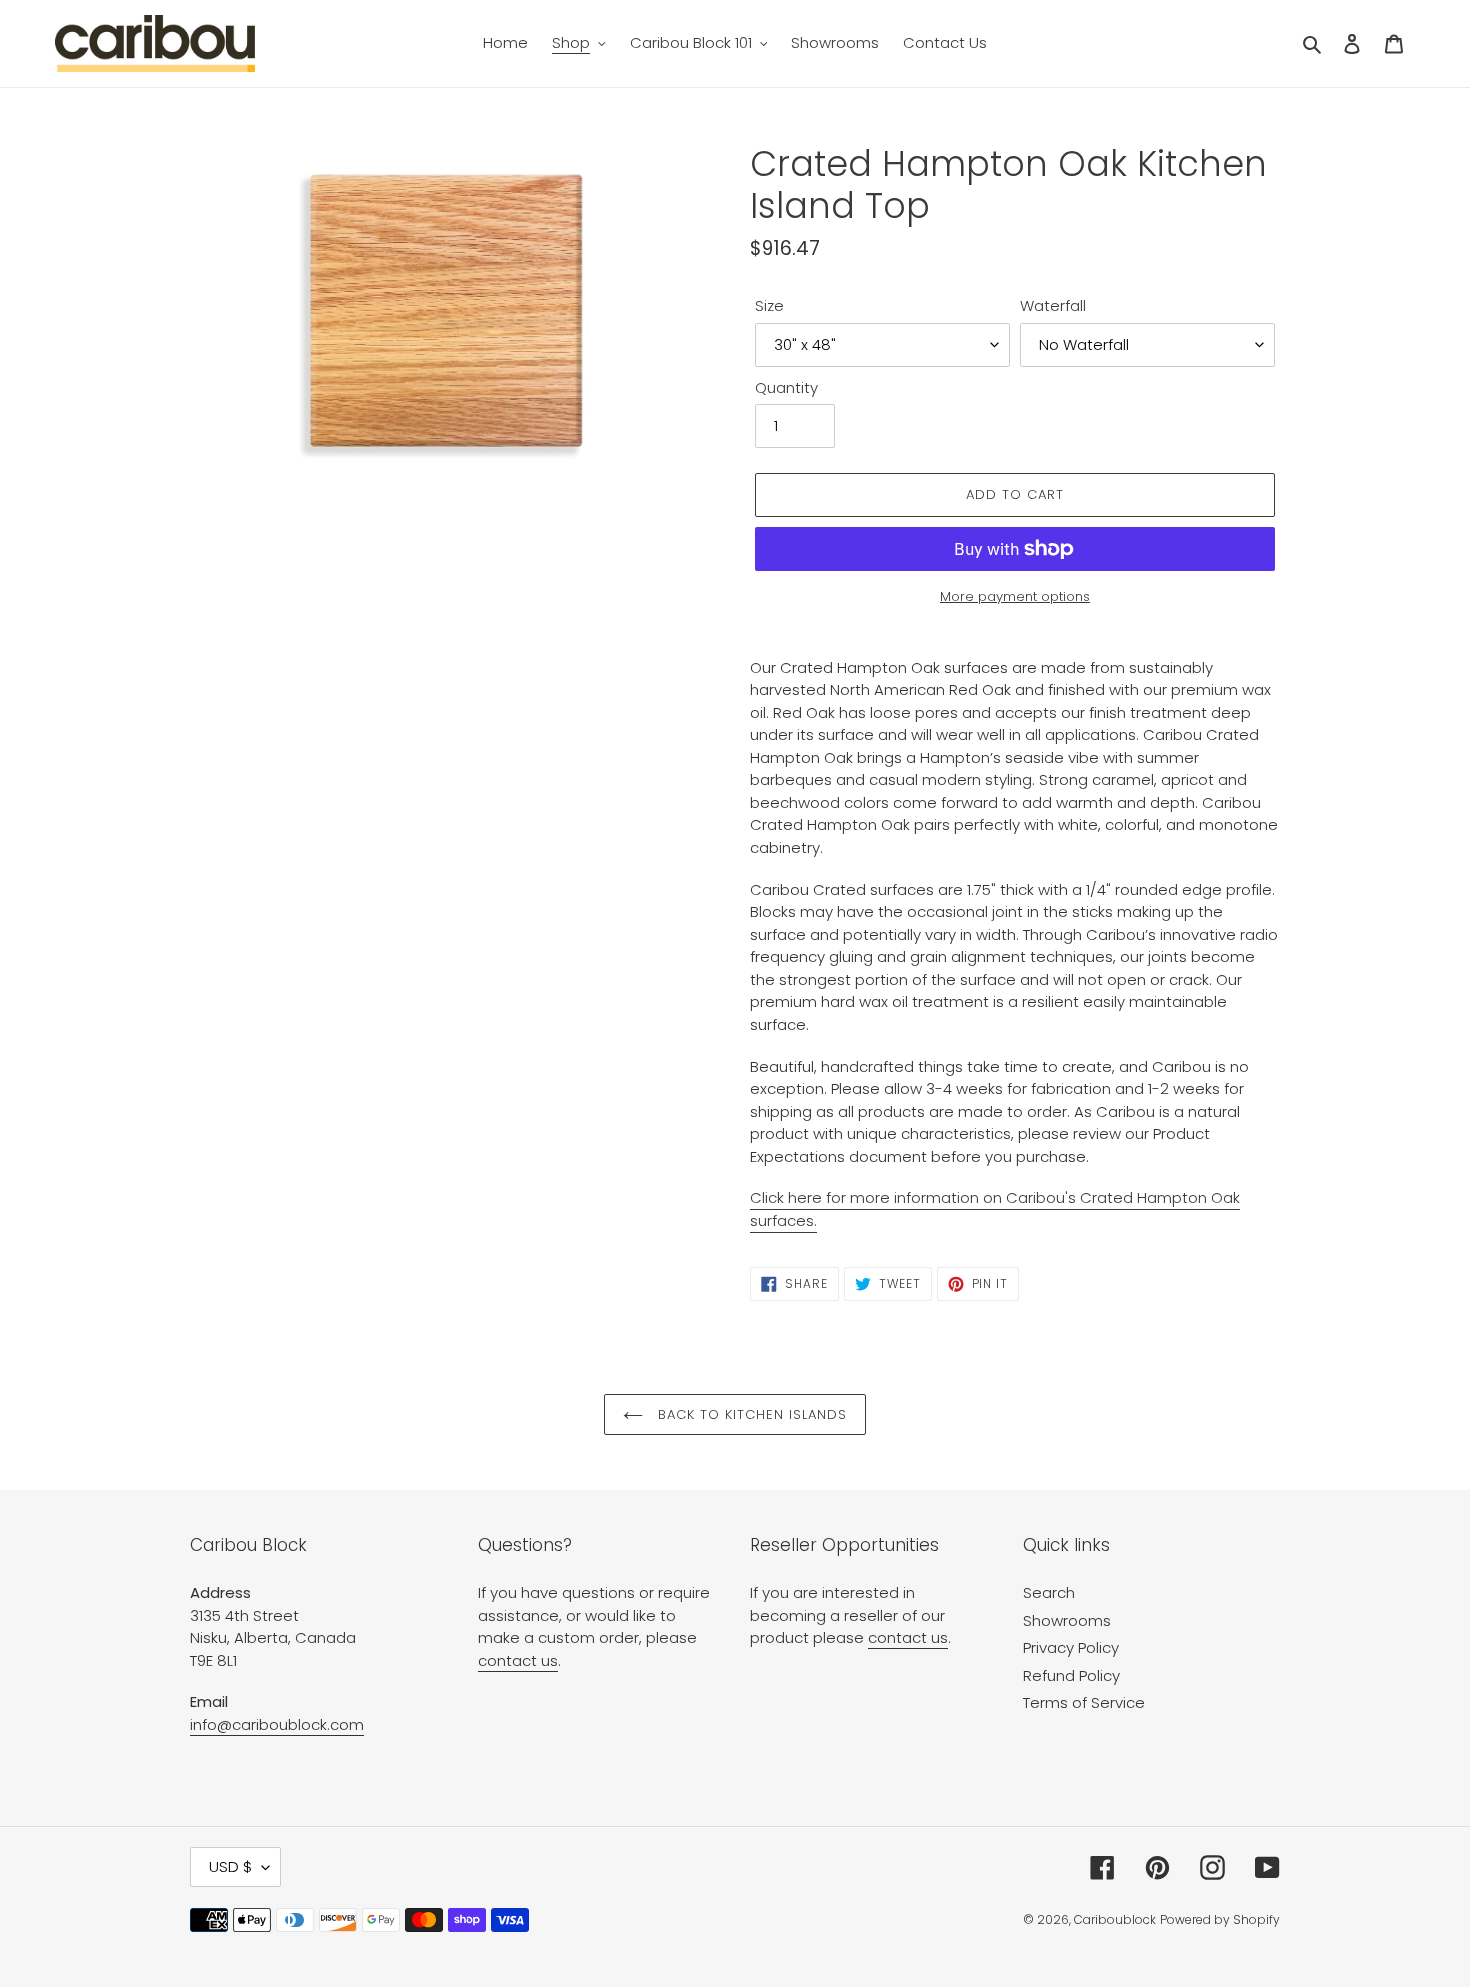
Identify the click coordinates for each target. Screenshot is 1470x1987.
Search (1049, 1592)
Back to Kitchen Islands (750, 1414)
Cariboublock (1115, 1919)
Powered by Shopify (1220, 1919)
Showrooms (1067, 1620)
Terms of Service (1084, 1702)
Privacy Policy (1071, 1647)
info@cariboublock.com (277, 1724)
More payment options (1015, 596)
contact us (518, 1660)
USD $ (230, 1866)
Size (769, 305)
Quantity (786, 387)
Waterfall (1053, 305)
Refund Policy (1071, 1675)
